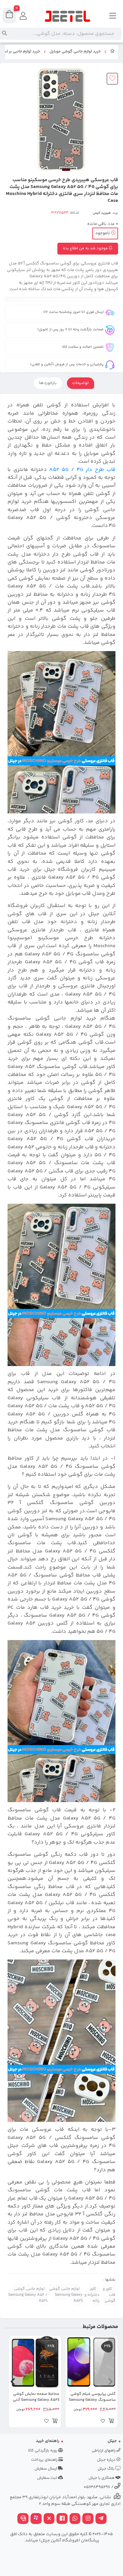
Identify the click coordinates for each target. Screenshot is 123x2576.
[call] (23, 2519)
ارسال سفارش (46, 2469)
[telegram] (101, 2519)
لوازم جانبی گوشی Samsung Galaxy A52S (66, 2295)
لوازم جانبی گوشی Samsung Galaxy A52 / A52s (28, 2295)
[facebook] (62, 2519)
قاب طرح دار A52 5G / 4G (82, 470)
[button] (110, 2381)
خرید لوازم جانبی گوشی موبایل (75, 52)
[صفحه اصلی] (113, 52)
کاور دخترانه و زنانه (92, 2295)
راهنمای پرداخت (45, 2460)
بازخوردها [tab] (48, 383)
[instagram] (88, 2519)
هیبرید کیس (102, 213)
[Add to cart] (111, 2422)
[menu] (113, 16)
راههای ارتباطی (104, 2451)
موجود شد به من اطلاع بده (86, 248)
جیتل (112, 2441)
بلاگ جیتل (107, 2469)
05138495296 (97, 2487)
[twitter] (49, 2519)
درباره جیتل (107, 2460)
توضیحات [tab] (81, 383)
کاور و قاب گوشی (109, 2295)
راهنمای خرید (48, 2441)
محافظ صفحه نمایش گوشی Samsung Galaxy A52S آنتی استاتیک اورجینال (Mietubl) (36, 2397)
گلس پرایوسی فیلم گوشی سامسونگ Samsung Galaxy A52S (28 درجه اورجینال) (92, 2397)
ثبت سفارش (48, 2478)
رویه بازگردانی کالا (43, 2451)
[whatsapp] (75, 2519)
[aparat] (36, 2519)
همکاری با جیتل (102, 2478)
